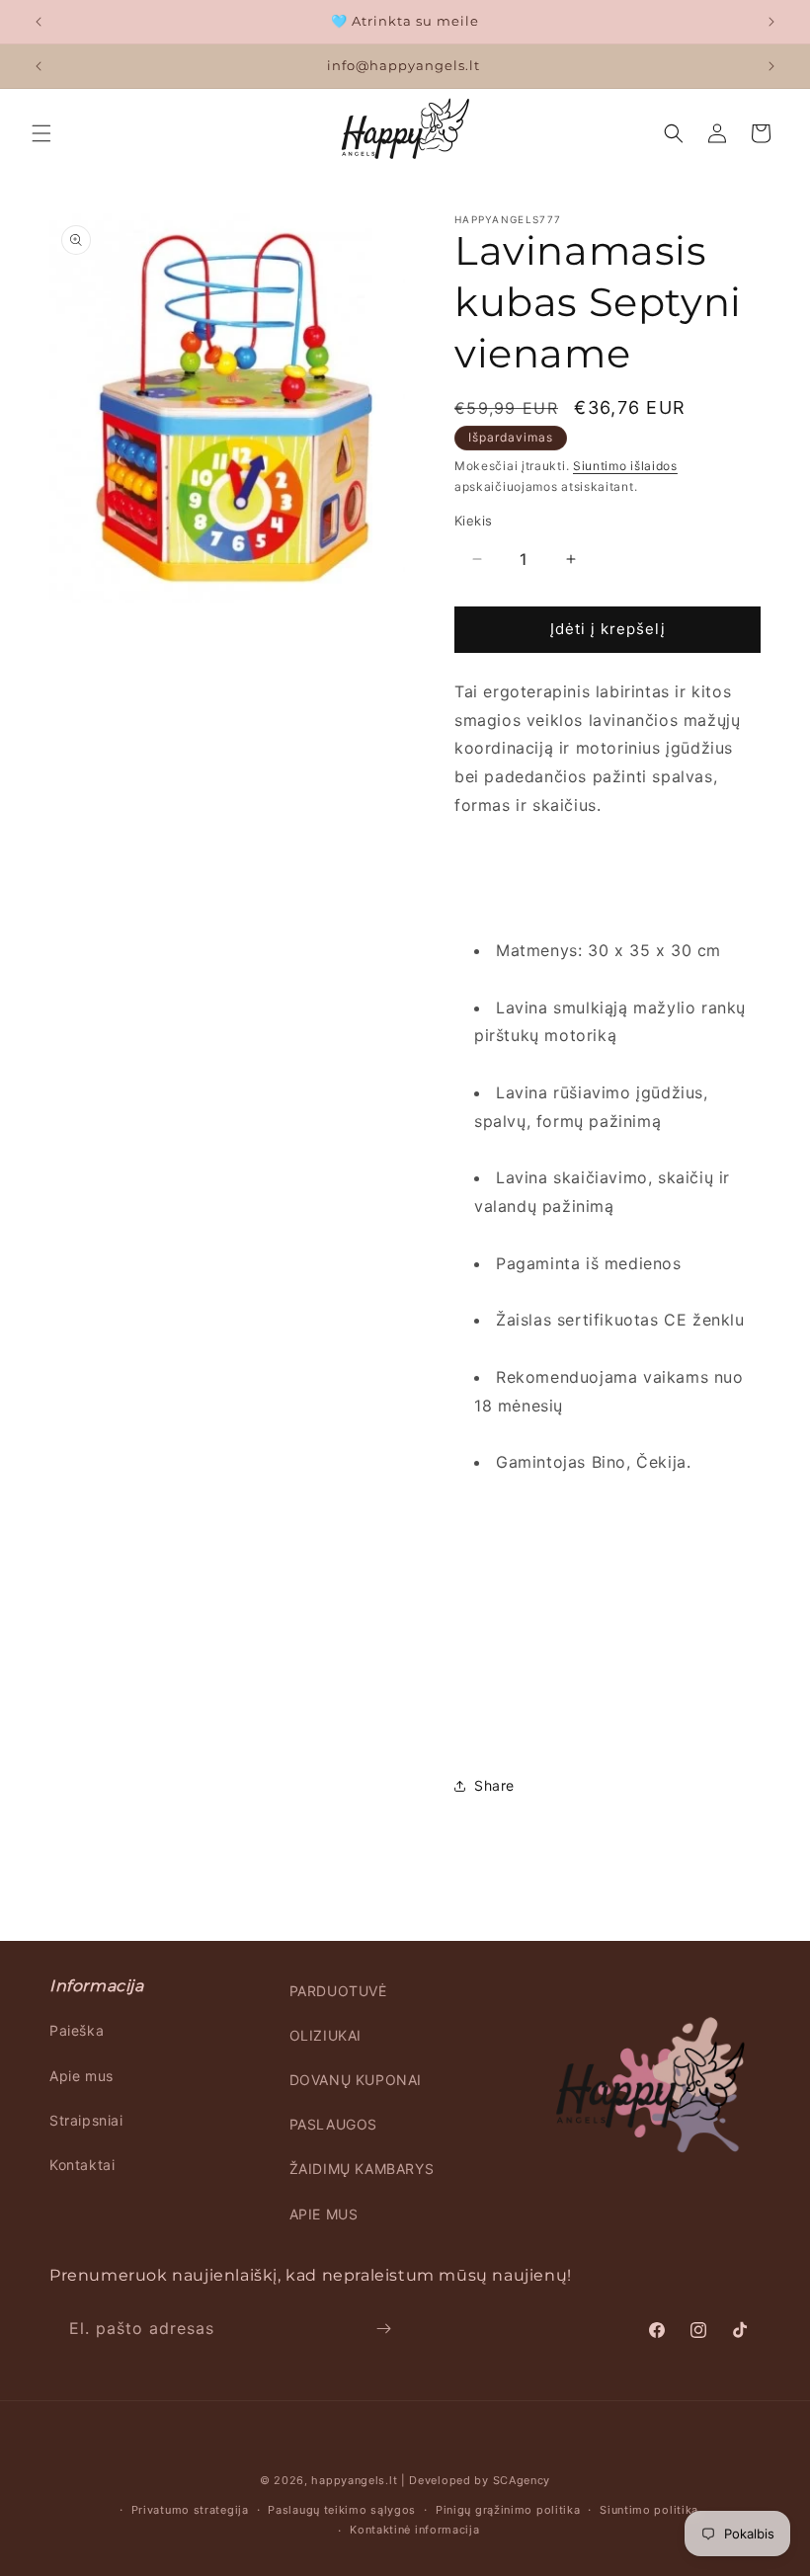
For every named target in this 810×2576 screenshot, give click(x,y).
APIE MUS (324, 2214)
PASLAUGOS (333, 2124)
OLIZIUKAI (325, 2035)
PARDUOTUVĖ (338, 1991)
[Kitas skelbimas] (771, 22)
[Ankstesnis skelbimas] (39, 22)
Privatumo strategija (190, 2510)
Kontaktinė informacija (414, 2530)
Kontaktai (82, 2165)
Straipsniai (86, 2120)
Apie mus (81, 2076)
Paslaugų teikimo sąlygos (342, 2510)
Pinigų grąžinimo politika (508, 2510)
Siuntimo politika (649, 2510)
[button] (41, 133)
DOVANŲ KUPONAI (356, 2080)
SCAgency (522, 2480)
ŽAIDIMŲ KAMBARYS (362, 2169)
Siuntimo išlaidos (625, 466)
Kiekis (473, 521)
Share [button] (494, 1785)
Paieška (77, 2030)
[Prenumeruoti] (383, 2329)
